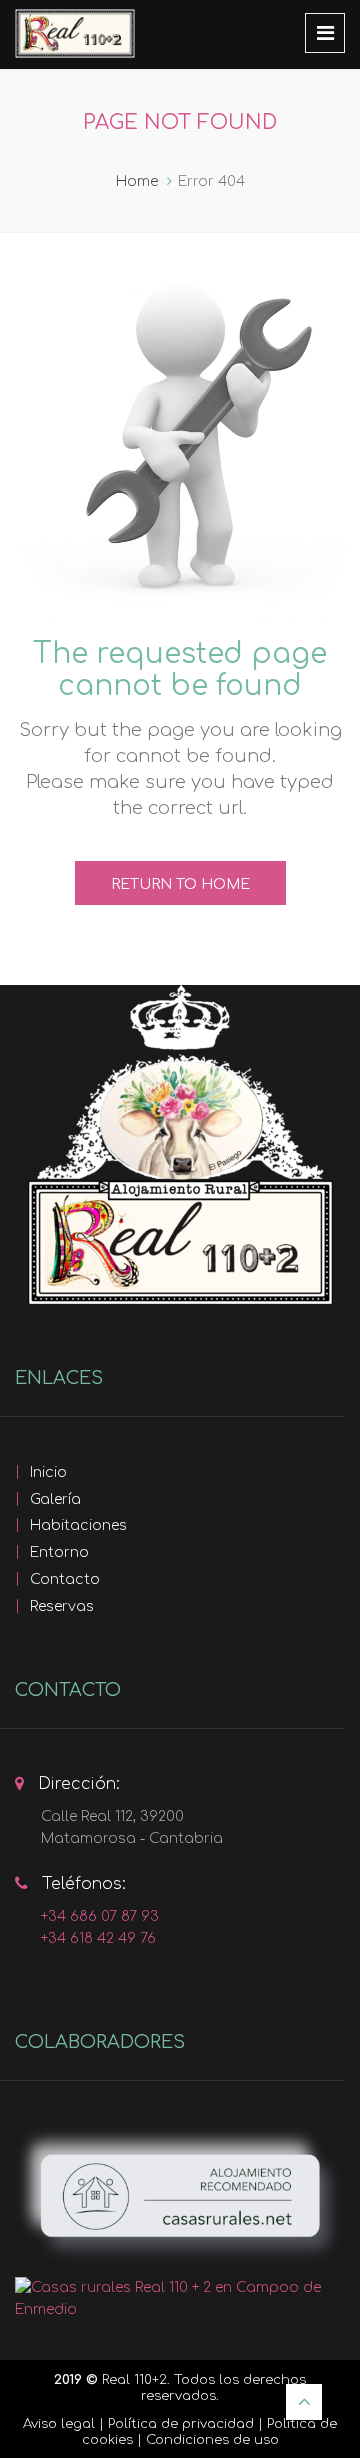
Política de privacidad (181, 2424)
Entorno (59, 1552)
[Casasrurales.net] (180, 2196)
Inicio (48, 1472)
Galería (55, 1499)
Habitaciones (78, 1525)
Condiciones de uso (212, 2440)
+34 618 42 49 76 (98, 1938)
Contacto (65, 1579)
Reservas (62, 1606)
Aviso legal (59, 2424)
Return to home (180, 884)
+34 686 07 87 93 (100, 1916)
